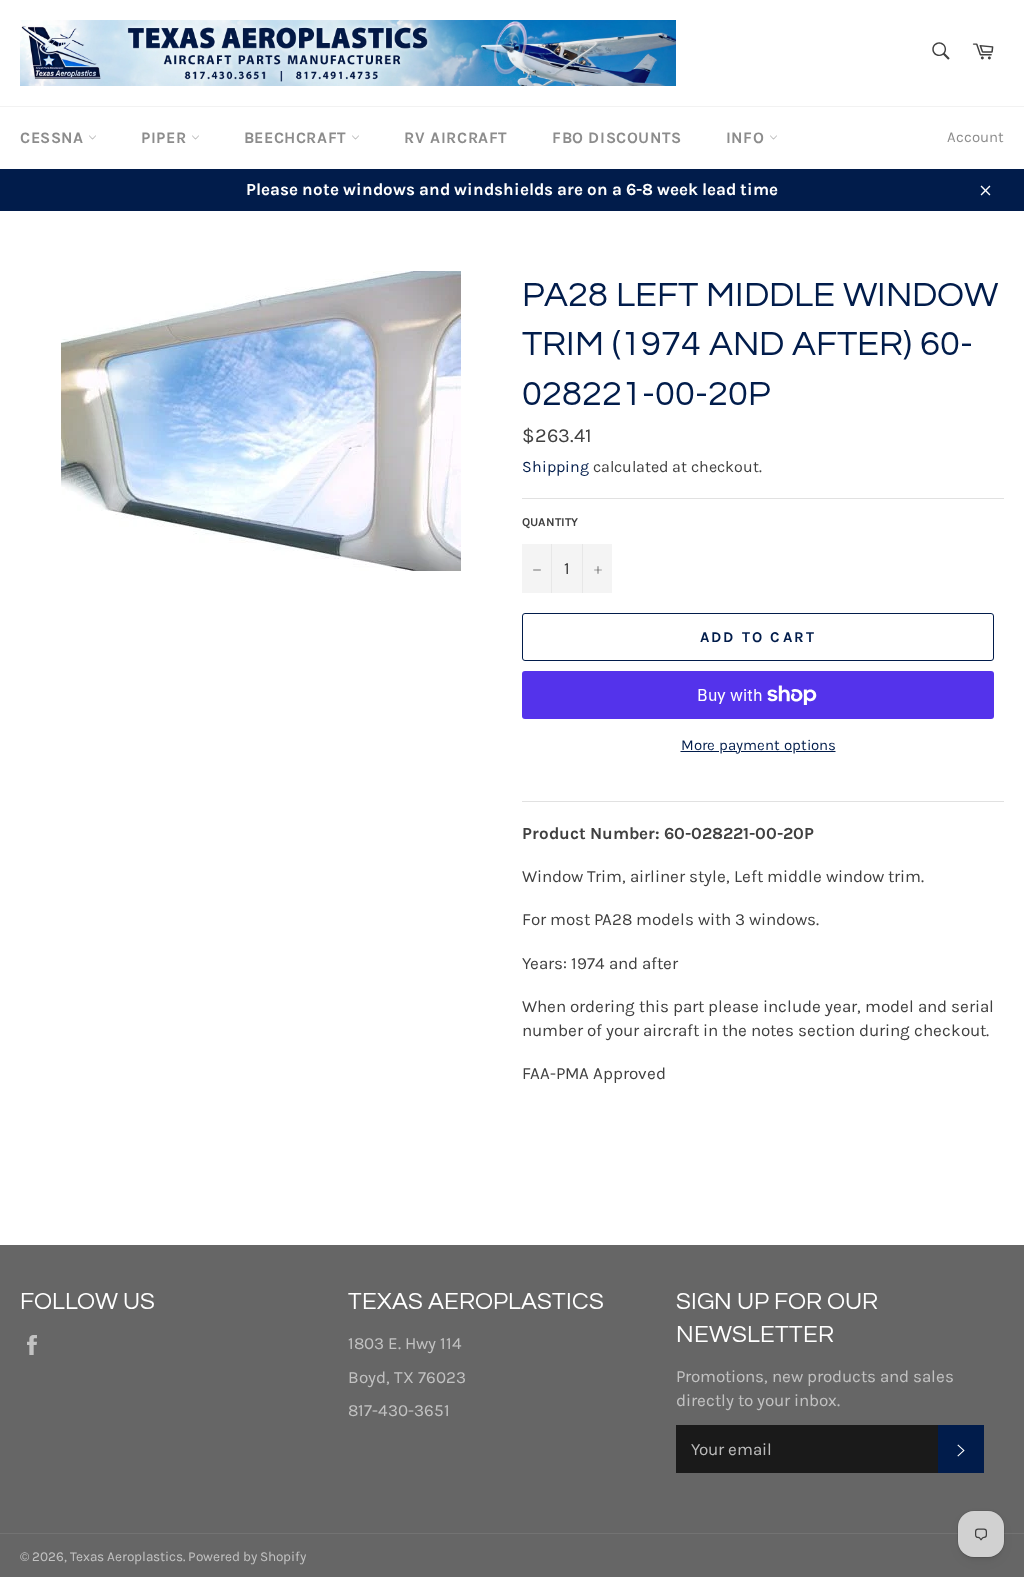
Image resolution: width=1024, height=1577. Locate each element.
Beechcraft (298, 137)
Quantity (550, 522)
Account (975, 137)
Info (747, 137)
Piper (166, 137)
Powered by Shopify (247, 1556)
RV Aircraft (456, 137)
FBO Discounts (617, 137)
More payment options (758, 745)
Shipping (555, 466)
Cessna (54, 137)
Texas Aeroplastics (126, 1556)
